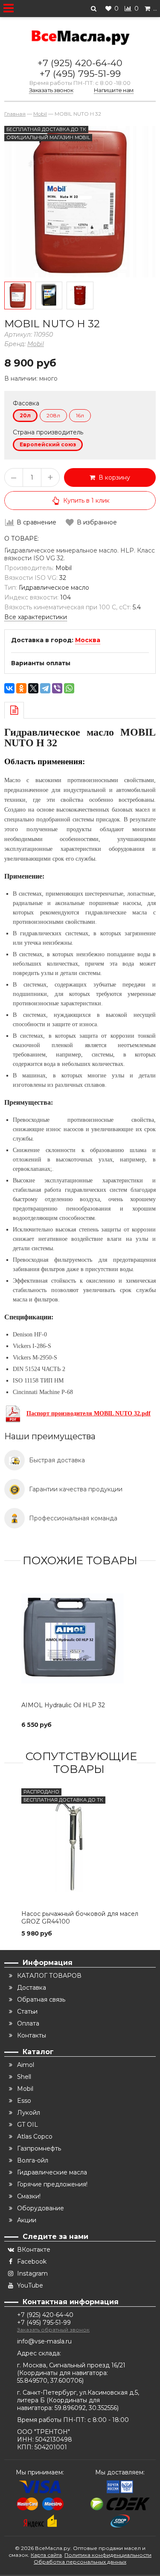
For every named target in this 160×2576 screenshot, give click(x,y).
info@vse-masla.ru (44, 2341)
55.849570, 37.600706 (49, 2381)
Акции (27, 2220)
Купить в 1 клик (86, 501)
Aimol (26, 2065)
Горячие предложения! (52, 2184)
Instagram (32, 2273)
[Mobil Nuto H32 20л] (18, 295)
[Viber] (57, 688)
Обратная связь (41, 2000)
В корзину (113, 477)
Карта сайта (46, 2555)
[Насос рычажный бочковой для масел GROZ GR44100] (80, 1847)
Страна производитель (48, 432)
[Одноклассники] (21, 688)
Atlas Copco (35, 2136)
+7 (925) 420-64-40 (80, 63)
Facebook (32, 2262)
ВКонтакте (34, 2250)
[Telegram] (45, 688)
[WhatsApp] (69, 688)
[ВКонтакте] (9, 688)
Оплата (28, 2023)
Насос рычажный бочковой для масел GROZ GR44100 (80, 1918)
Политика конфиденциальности (108, 2555)
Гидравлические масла (52, 2172)
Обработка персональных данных (80, 2562)
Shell (24, 2077)
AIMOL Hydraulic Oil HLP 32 (63, 1705)
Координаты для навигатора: (64, 2373)
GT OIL (28, 2125)
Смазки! (29, 2196)
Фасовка (26, 403)
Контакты (32, 2035)
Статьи (27, 2011)
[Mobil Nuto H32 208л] (80, 295)
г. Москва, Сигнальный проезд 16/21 (71, 2365)
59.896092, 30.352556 (86, 2408)
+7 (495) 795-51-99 (80, 74)
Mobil (36, 344)
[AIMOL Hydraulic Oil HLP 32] (80, 1638)
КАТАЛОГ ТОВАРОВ (49, 1976)
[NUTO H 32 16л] (49, 295)
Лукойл (29, 2113)
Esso (24, 2101)
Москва (88, 640)
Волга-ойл (33, 2160)
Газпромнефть (39, 2148)
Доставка (32, 1988)
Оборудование (41, 2208)
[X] (33, 688)
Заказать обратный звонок (53, 2330)
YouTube (30, 2285)
